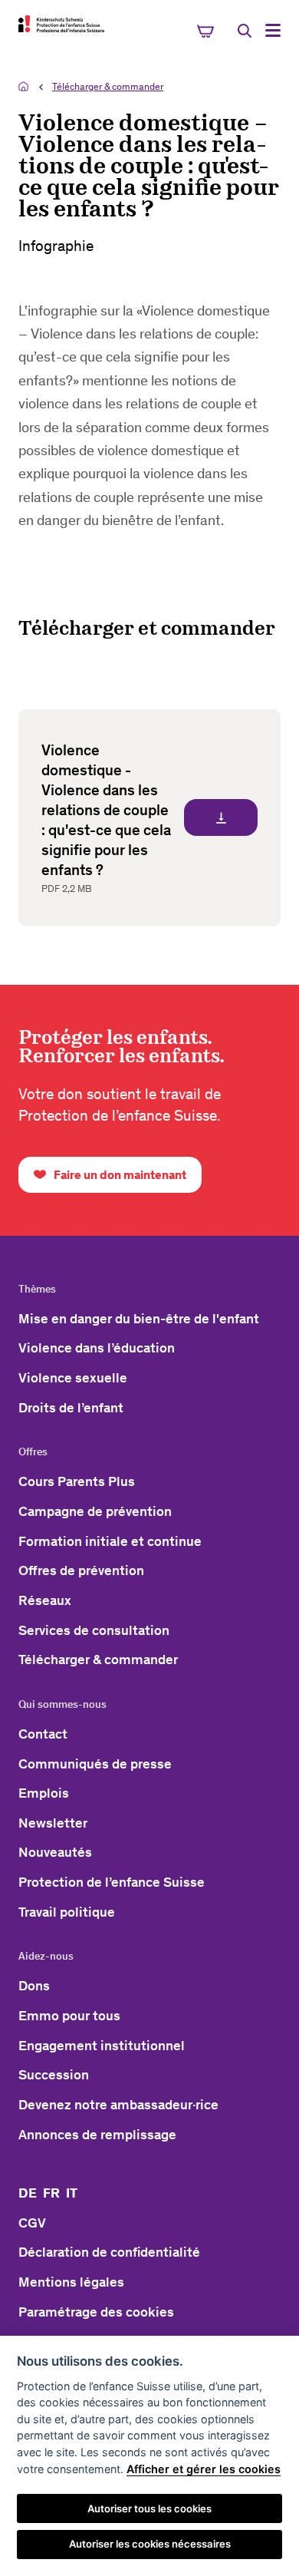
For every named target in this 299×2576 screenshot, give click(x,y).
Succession (54, 2075)
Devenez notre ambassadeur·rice (118, 2105)
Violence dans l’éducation (97, 1348)
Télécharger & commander (108, 86)
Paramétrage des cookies (96, 2312)
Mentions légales (71, 2282)
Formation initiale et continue (110, 1541)
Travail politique (67, 1912)
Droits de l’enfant (71, 1408)
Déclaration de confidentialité (109, 2252)
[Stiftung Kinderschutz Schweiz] (61, 24)
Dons (34, 1986)
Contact (43, 1734)
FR (51, 2193)
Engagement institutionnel (102, 2046)
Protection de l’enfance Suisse (112, 1882)
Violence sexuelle (73, 1378)
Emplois (44, 1793)
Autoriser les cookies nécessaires (150, 2544)
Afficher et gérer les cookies (204, 2469)
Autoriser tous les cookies (149, 2508)
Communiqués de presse (95, 1764)
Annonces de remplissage (97, 2135)
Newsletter (53, 1823)
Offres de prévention (81, 1570)
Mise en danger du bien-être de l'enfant (139, 1319)
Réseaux (45, 1600)
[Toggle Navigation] (273, 30)
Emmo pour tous (69, 2016)
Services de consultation (94, 1630)
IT (72, 2193)
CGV (32, 2223)
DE (28, 2193)
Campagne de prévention (95, 1511)
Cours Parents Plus (77, 1481)
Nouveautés (55, 1852)
